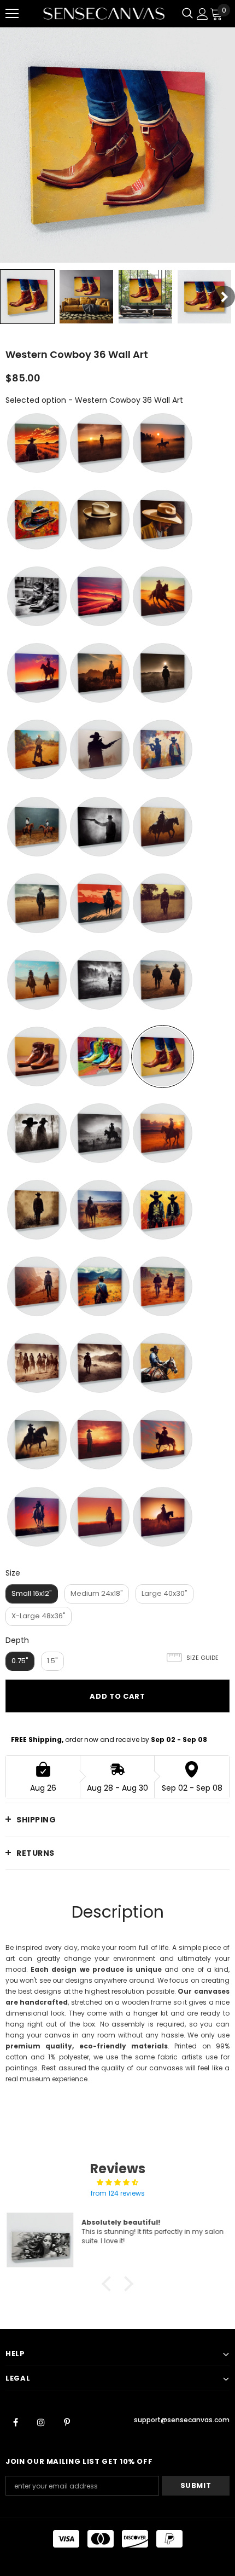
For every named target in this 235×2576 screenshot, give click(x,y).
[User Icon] (202, 14)
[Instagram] (41, 2422)
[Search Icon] (187, 14)
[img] (117, 2183)
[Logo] (104, 13)
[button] (109, 2283)
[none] (27, 297)
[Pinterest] (67, 2422)
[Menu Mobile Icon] (12, 14)
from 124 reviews (118, 2193)
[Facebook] (15, 2422)
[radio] (37, 443)
